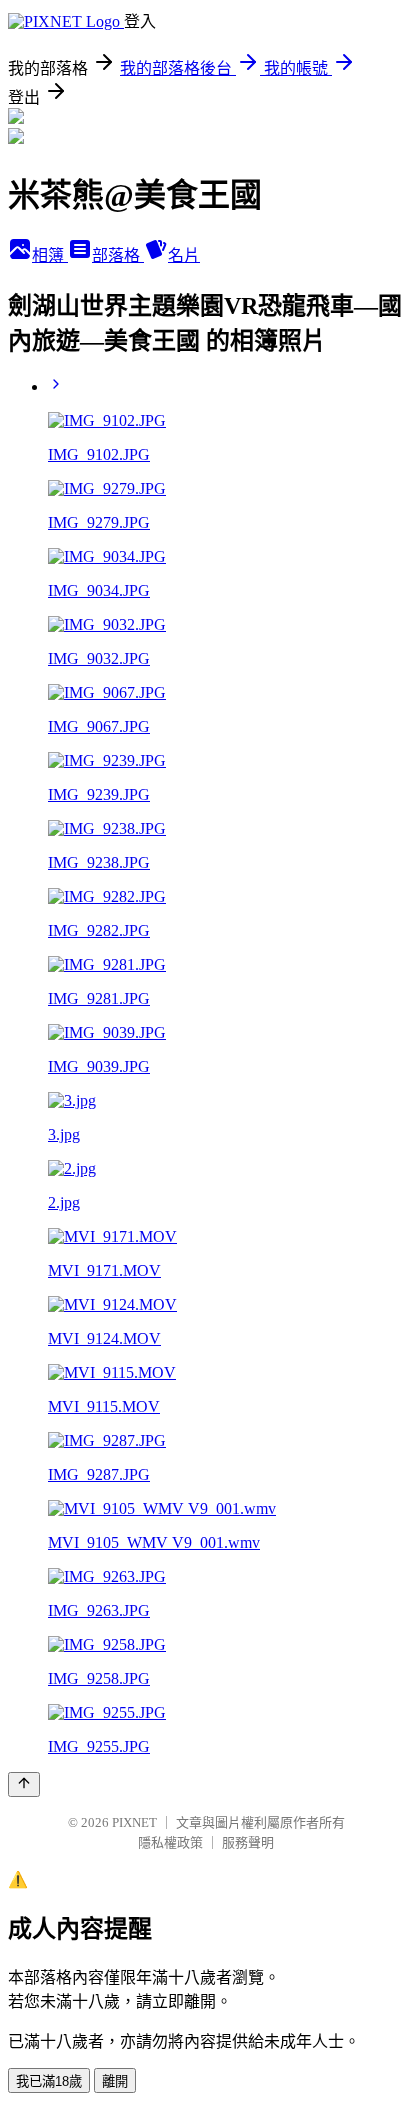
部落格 (118, 255)
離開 (115, 2081)
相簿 (50, 255)
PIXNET (134, 1822)
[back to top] (24, 1784)
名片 (184, 255)
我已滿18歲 (49, 2081)
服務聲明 (248, 1842)
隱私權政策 (170, 1842)
